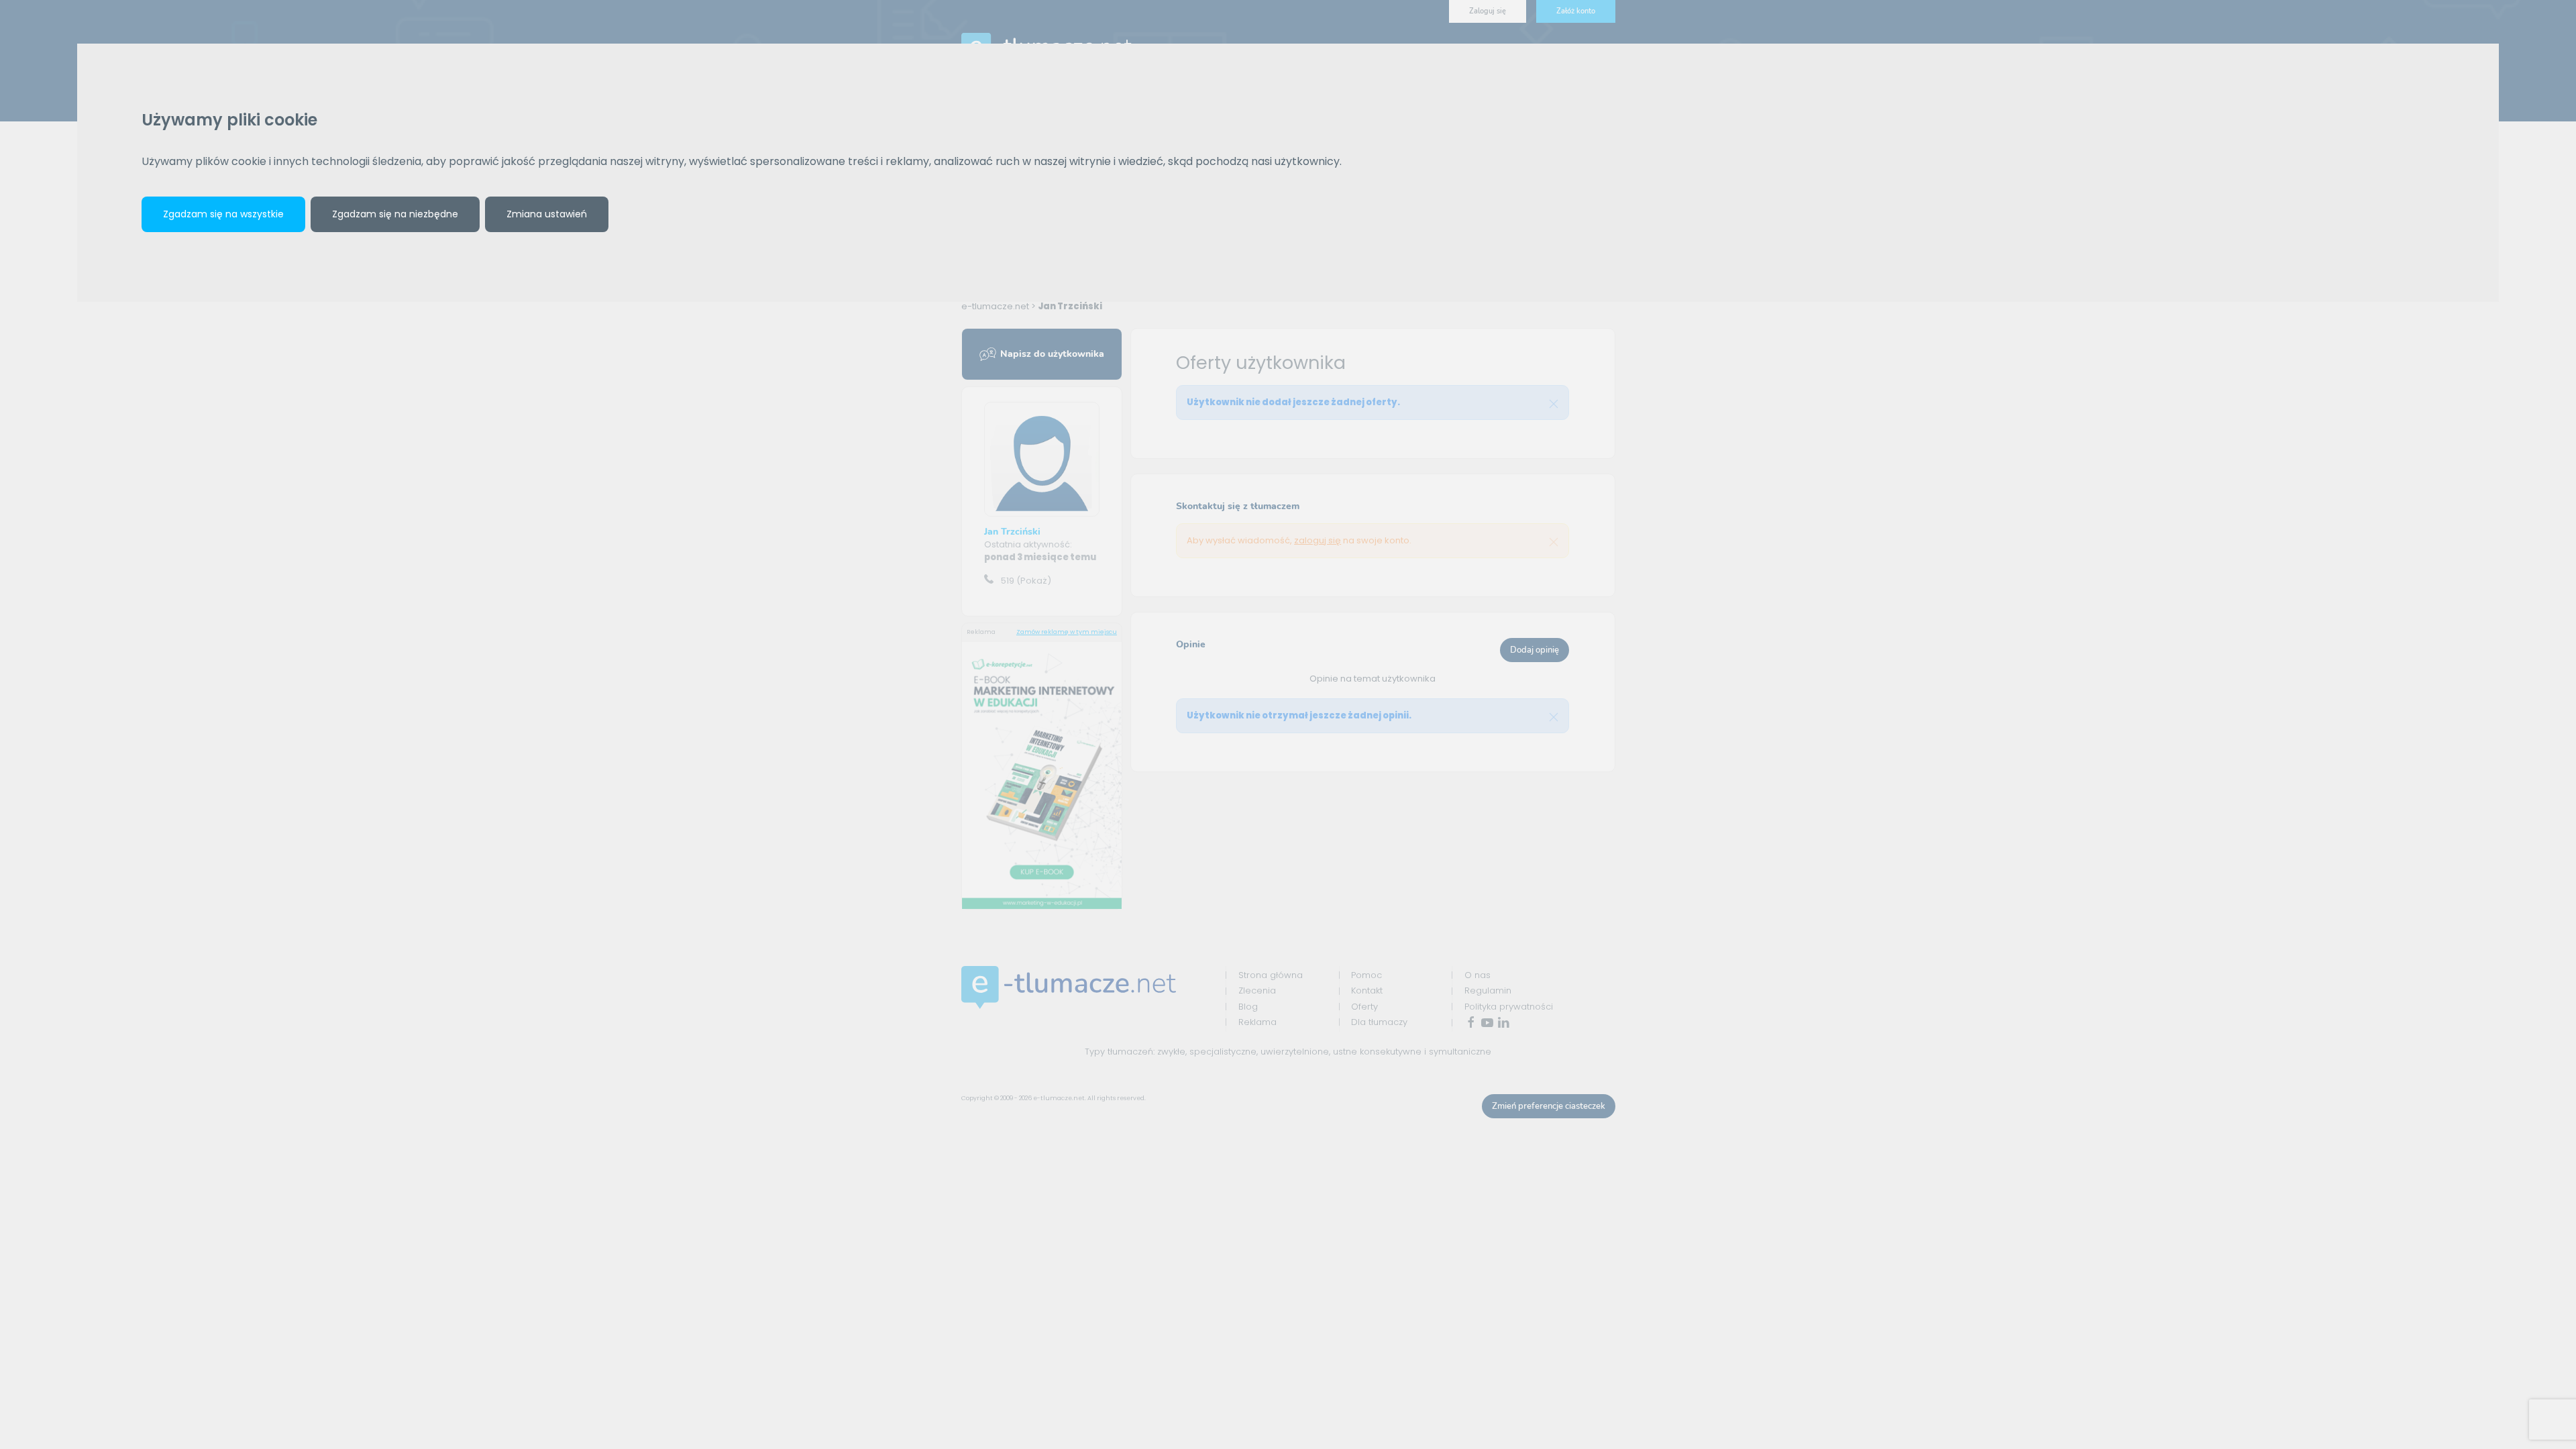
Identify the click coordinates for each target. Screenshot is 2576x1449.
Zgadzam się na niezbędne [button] (395, 214)
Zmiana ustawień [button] (547, 214)
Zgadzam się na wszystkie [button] (223, 214)
